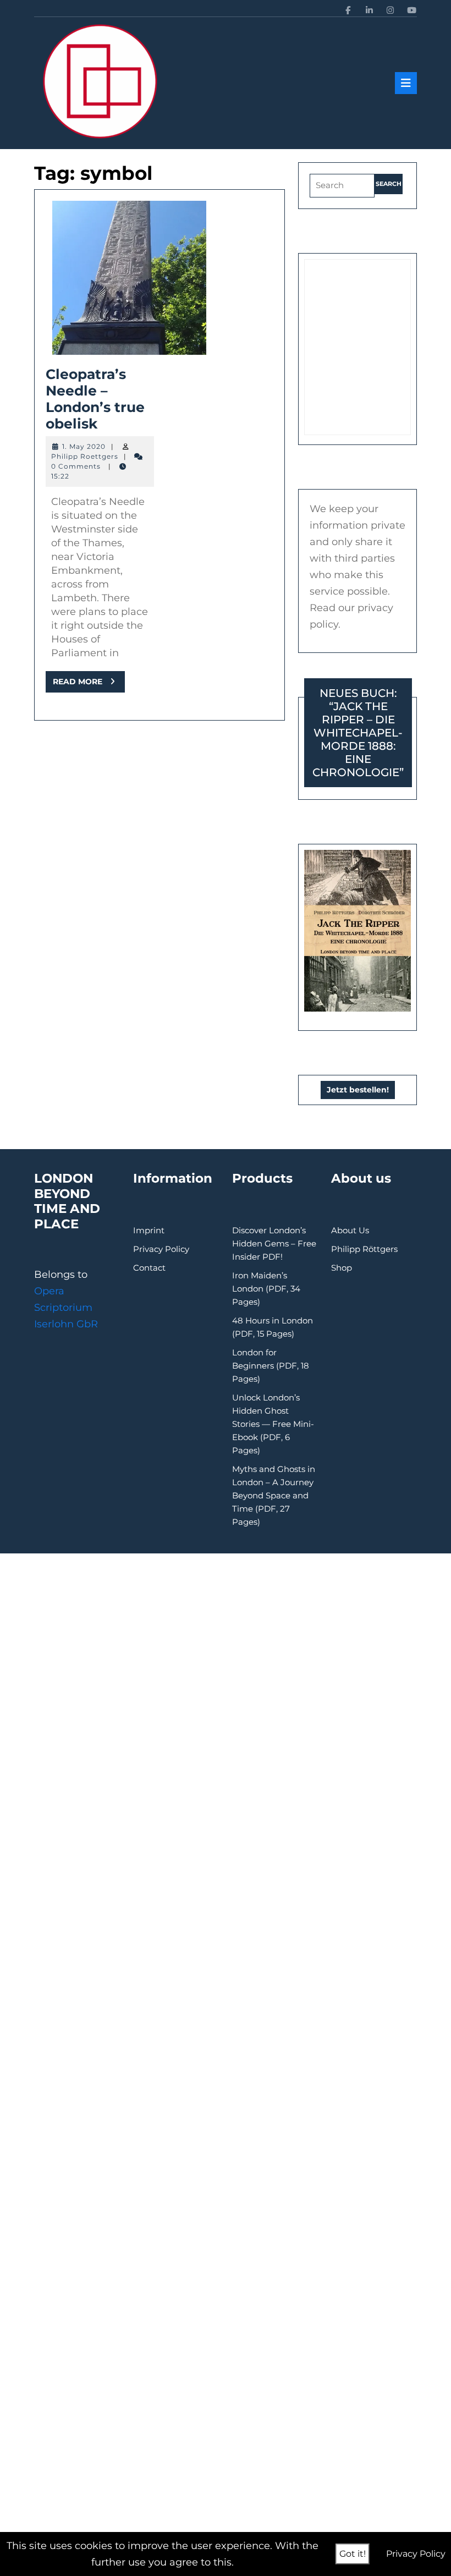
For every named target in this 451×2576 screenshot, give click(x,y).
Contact (149, 1268)
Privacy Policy (161, 1249)
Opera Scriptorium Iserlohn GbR (66, 1308)
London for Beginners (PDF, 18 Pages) (271, 1366)
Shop (342, 1268)
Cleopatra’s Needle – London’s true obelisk (95, 399)
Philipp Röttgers (364, 1249)
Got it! (353, 2554)
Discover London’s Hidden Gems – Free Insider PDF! (274, 1243)
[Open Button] (406, 83)
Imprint (149, 1230)
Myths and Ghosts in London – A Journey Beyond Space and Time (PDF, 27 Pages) (274, 1495)
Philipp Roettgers (85, 456)
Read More (89, 684)
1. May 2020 (84, 446)
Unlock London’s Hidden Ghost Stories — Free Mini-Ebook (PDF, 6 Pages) (273, 1424)
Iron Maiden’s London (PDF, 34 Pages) (266, 1289)
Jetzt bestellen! (358, 1090)
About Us (350, 1230)
